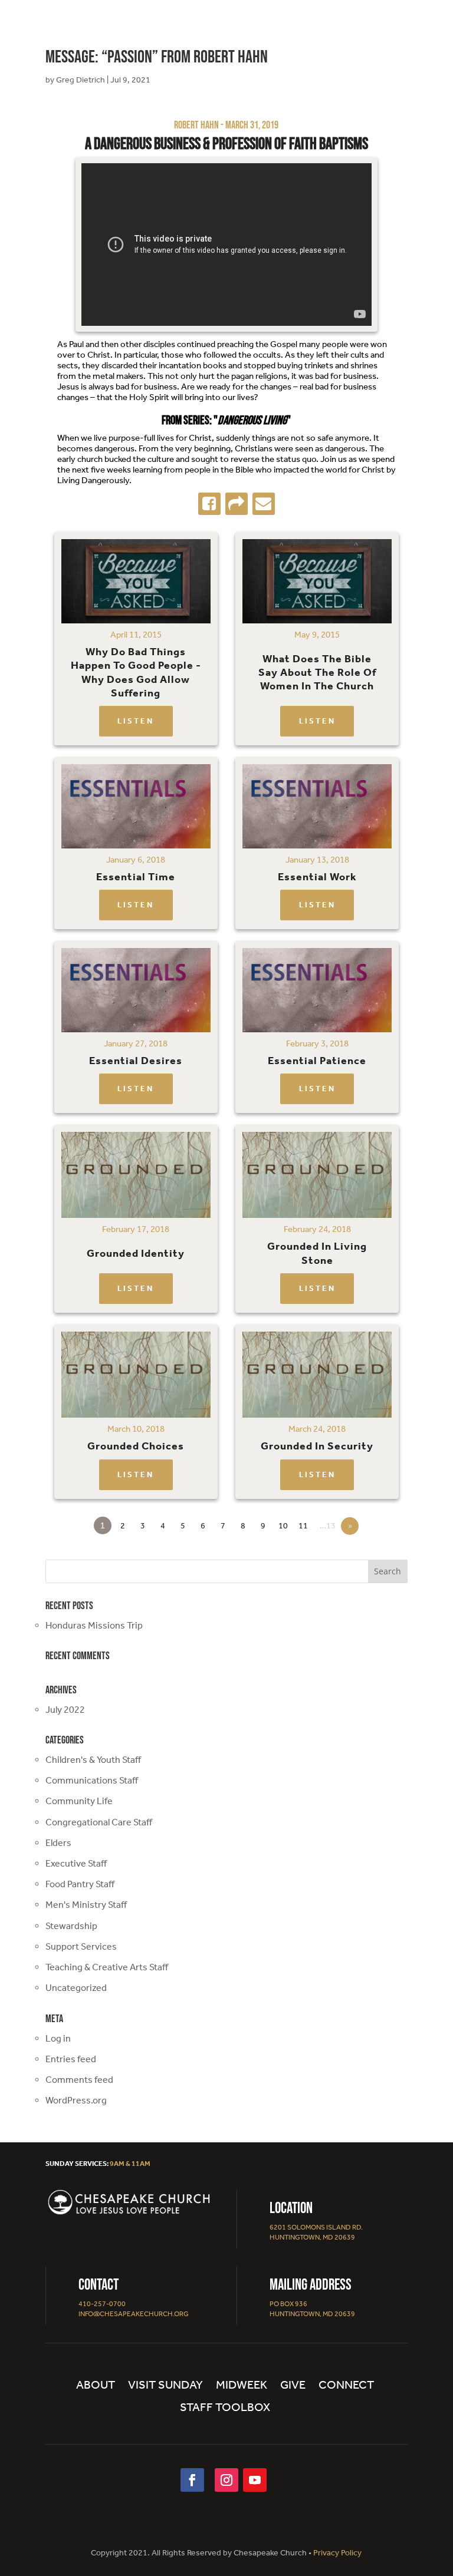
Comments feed (79, 2080)
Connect (346, 2386)
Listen (136, 721)
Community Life (79, 1801)
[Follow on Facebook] (192, 2480)
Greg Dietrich (81, 80)
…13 (328, 1526)
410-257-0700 (102, 2304)
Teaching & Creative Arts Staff (107, 1967)
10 (283, 1526)
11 (303, 1526)
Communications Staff (92, 1780)
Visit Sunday (165, 2386)
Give (293, 2386)
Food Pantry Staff (80, 1884)
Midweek (242, 2386)
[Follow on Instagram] (226, 2480)
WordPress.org (76, 2100)
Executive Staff (76, 1863)
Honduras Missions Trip (94, 1625)
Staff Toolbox (225, 2408)
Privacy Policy (337, 2553)
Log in (58, 2038)
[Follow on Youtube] (255, 2480)
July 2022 (65, 1710)
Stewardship (71, 1926)
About (96, 2386)
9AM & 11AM (130, 2164)
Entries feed (71, 2059)
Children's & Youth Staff (93, 1760)
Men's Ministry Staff (86, 1905)
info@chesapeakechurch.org (134, 2314)
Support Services (81, 1946)
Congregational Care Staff (99, 1822)
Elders (58, 1843)
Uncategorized (76, 1988)
